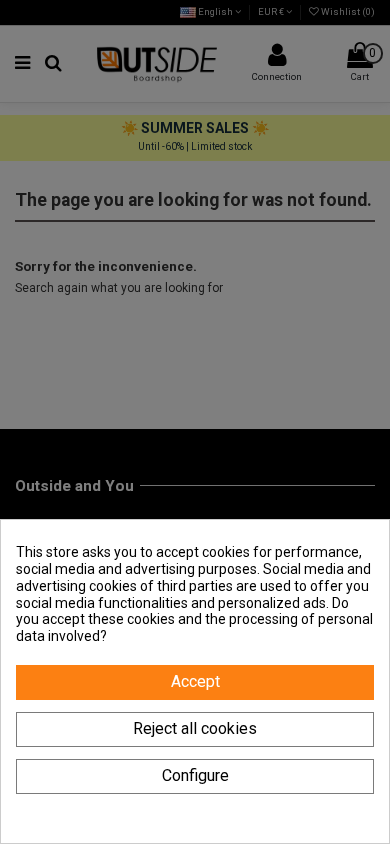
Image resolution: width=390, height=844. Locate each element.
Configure (195, 775)
